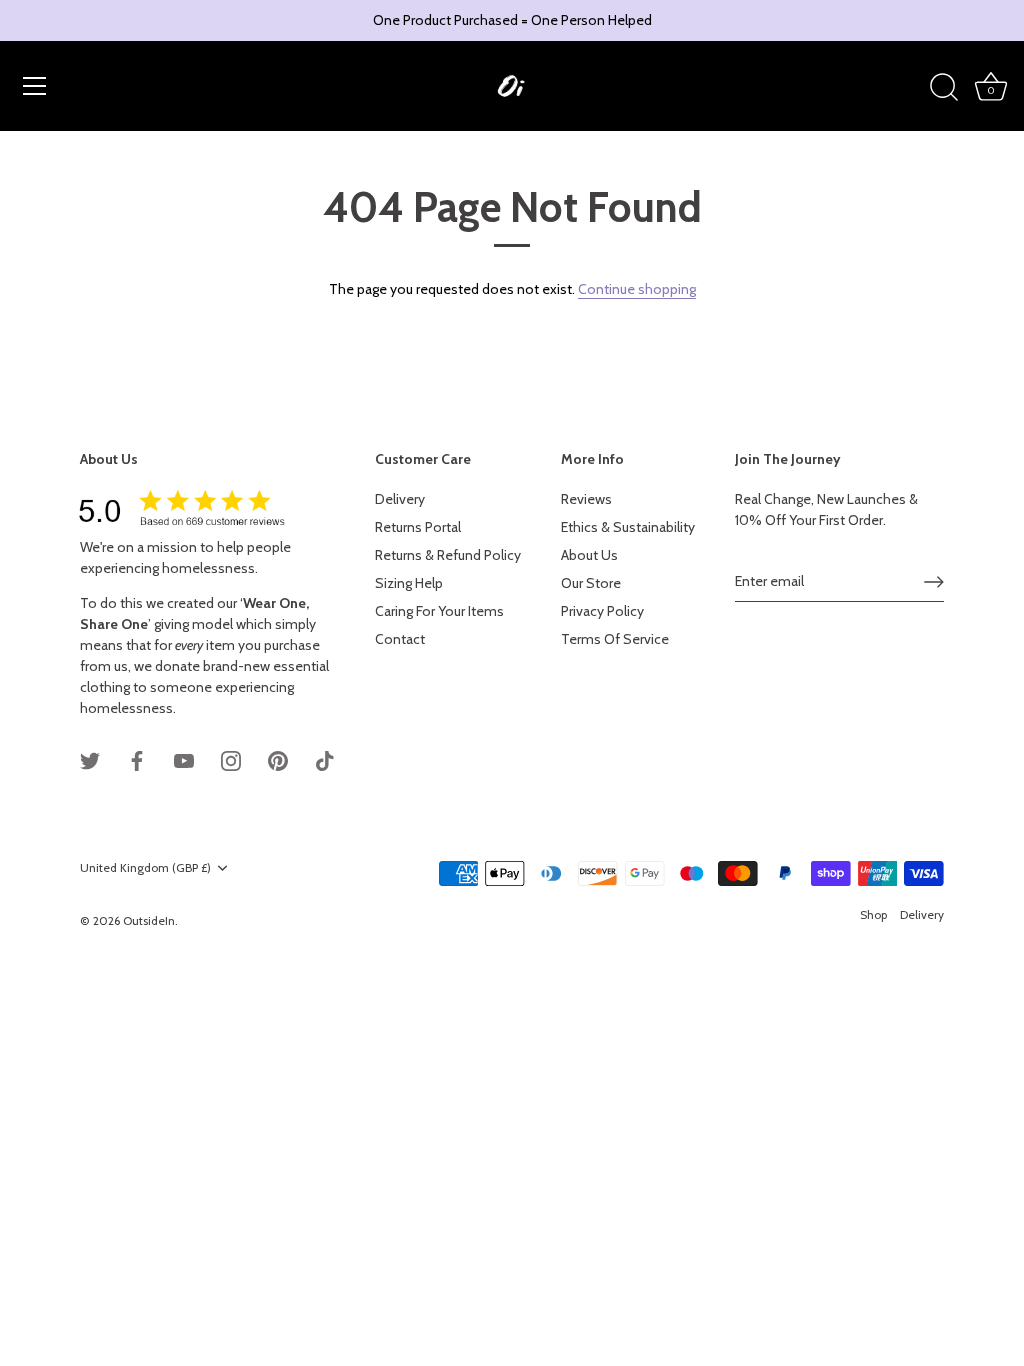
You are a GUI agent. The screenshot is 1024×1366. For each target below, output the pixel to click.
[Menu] (35, 86)
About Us (589, 555)
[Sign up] (934, 582)
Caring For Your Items (439, 611)
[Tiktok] (325, 759)
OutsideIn (149, 921)
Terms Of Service (615, 639)
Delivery (400, 499)
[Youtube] (184, 759)
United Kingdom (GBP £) (145, 868)
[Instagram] (231, 759)
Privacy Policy (602, 611)
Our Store (591, 583)
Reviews (586, 499)
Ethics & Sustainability (628, 527)
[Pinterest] (278, 759)
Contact (400, 639)
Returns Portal (418, 527)
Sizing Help (409, 583)
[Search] (944, 88)
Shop (873, 915)
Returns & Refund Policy (448, 555)
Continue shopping (637, 289)
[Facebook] (137, 759)
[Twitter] (90, 759)
